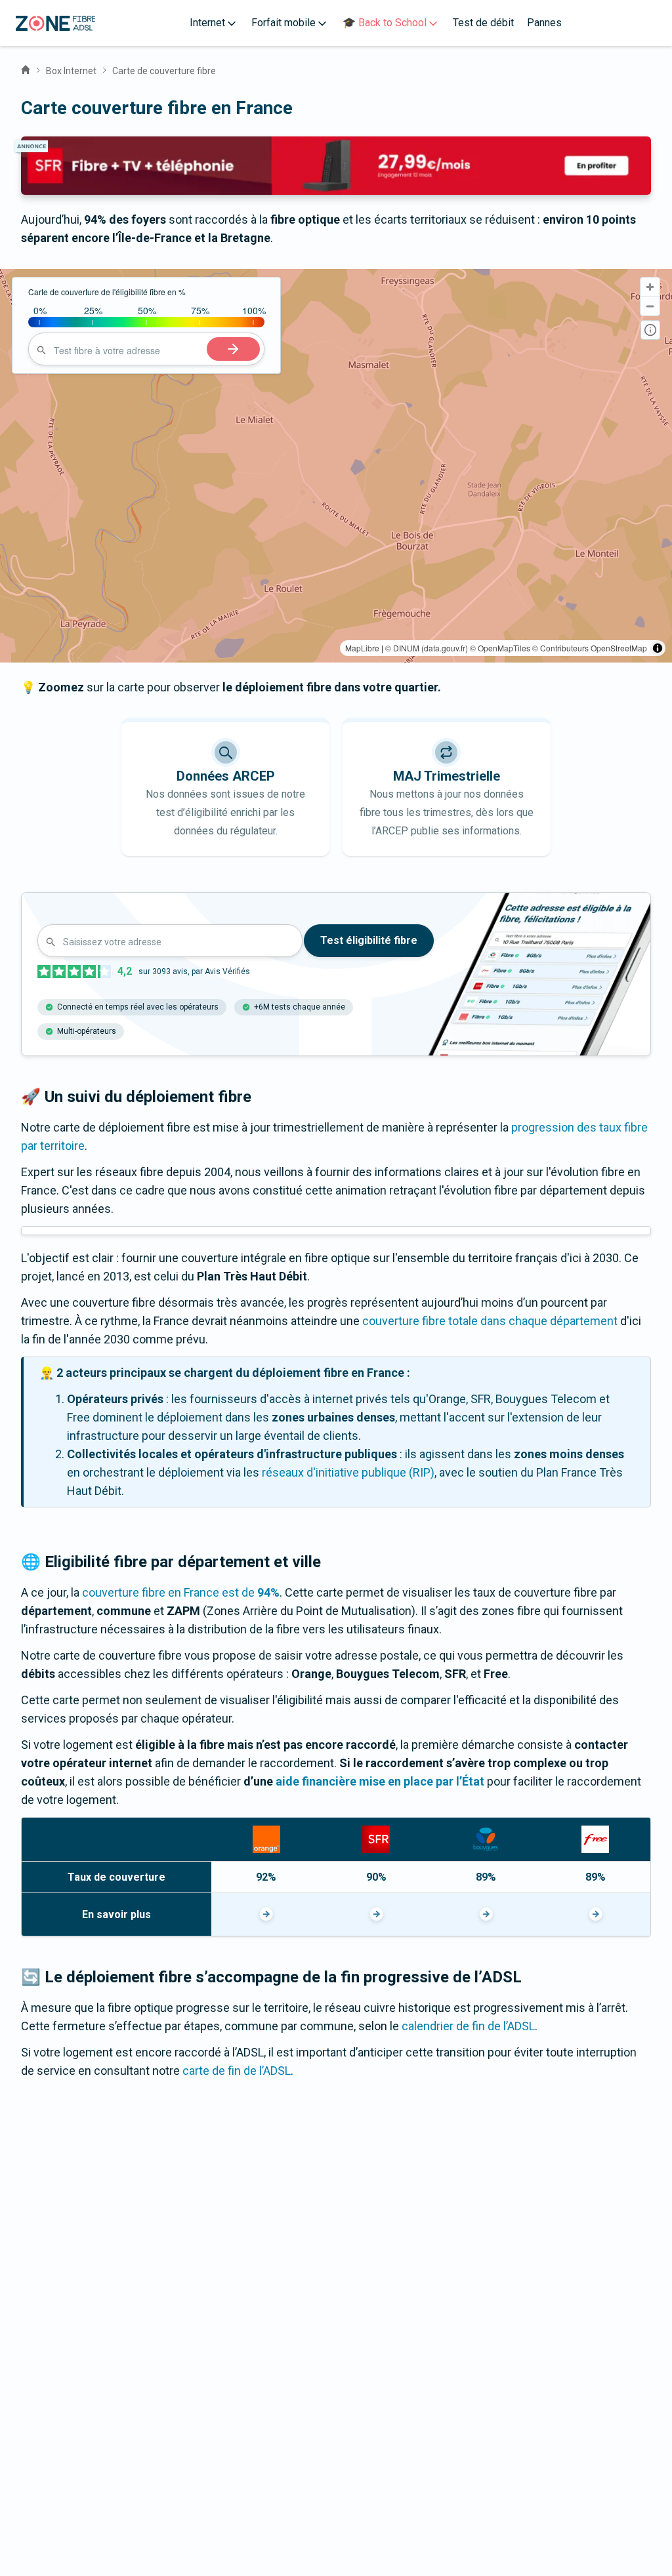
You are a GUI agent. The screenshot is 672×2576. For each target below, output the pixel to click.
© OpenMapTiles (500, 648)
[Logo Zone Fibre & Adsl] (55, 23)
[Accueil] (26, 68)
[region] (336, 466)
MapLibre (362, 648)
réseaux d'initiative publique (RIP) (348, 1472)
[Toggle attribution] (658, 648)
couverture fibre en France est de (181, 1592)
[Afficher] (266, 1914)
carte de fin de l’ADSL (237, 2071)
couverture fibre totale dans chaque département (490, 1321)
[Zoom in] (650, 287)
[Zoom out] (650, 306)
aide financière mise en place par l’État (380, 1781)
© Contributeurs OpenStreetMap (590, 648)
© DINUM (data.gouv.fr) (427, 648)
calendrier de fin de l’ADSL (468, 2026)
